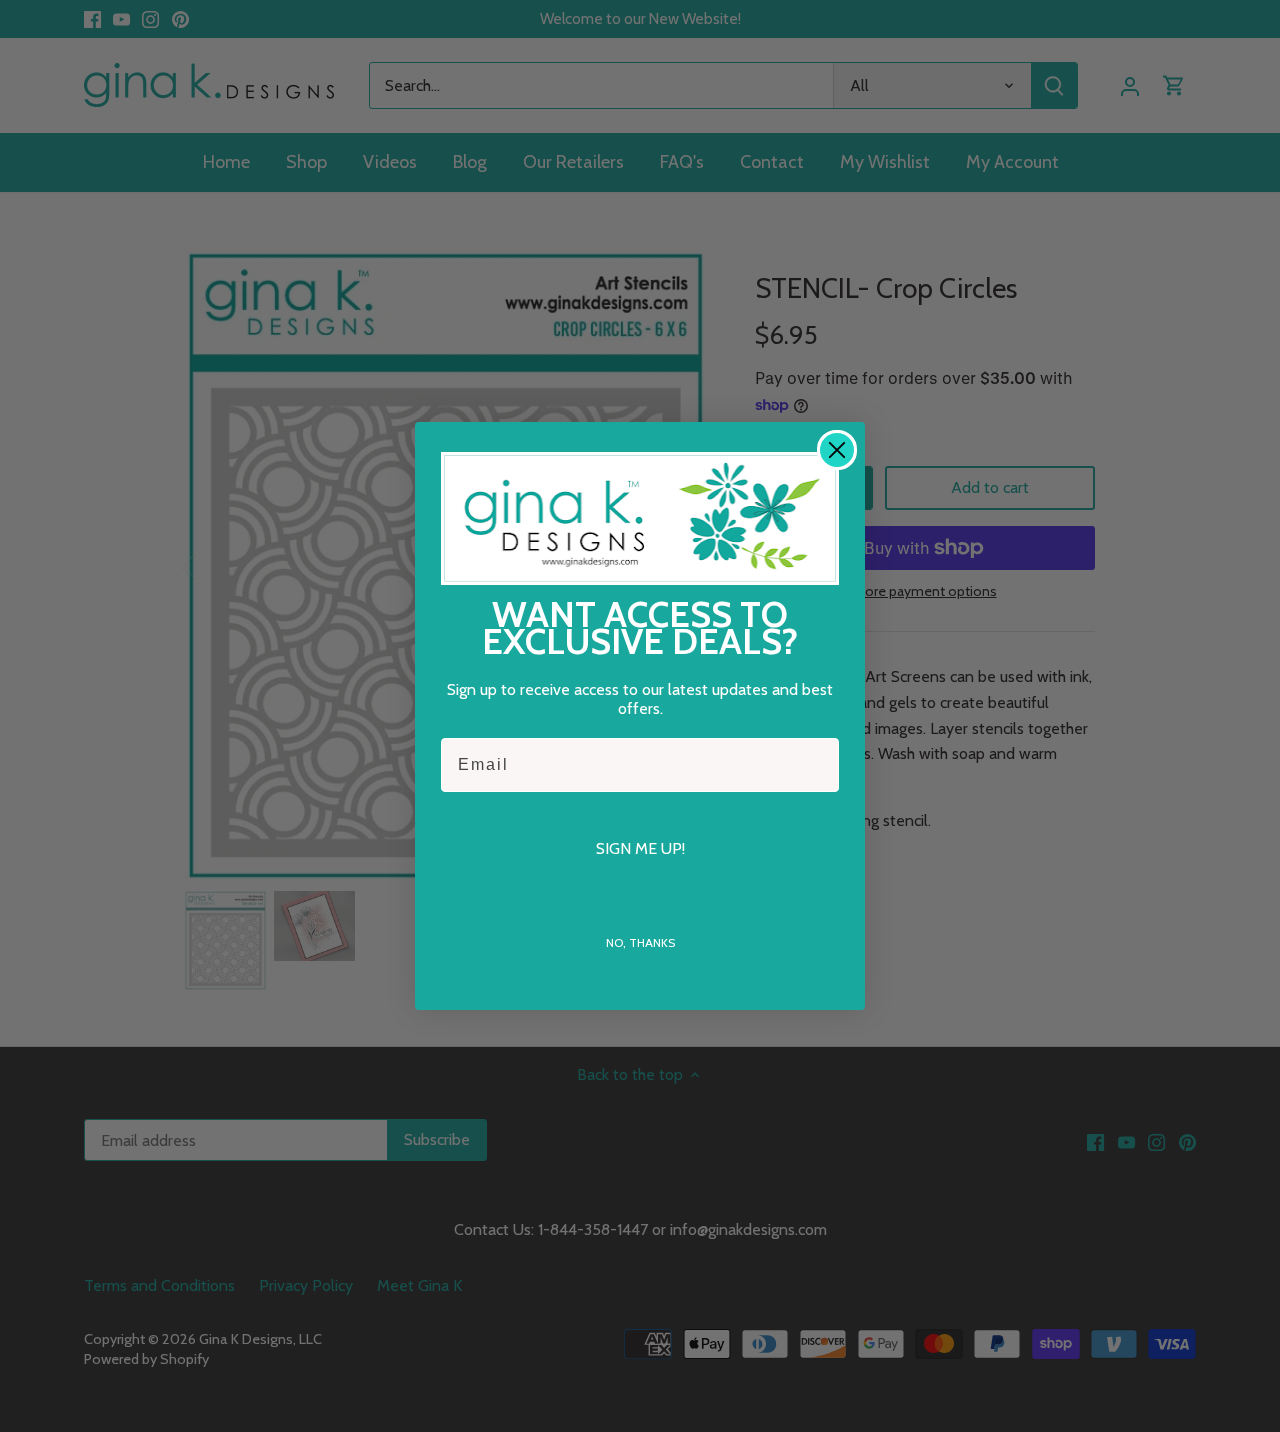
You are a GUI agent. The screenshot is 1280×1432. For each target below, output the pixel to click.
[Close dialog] (837, 450)
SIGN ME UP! (640, 848)
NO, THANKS (640, 942)
